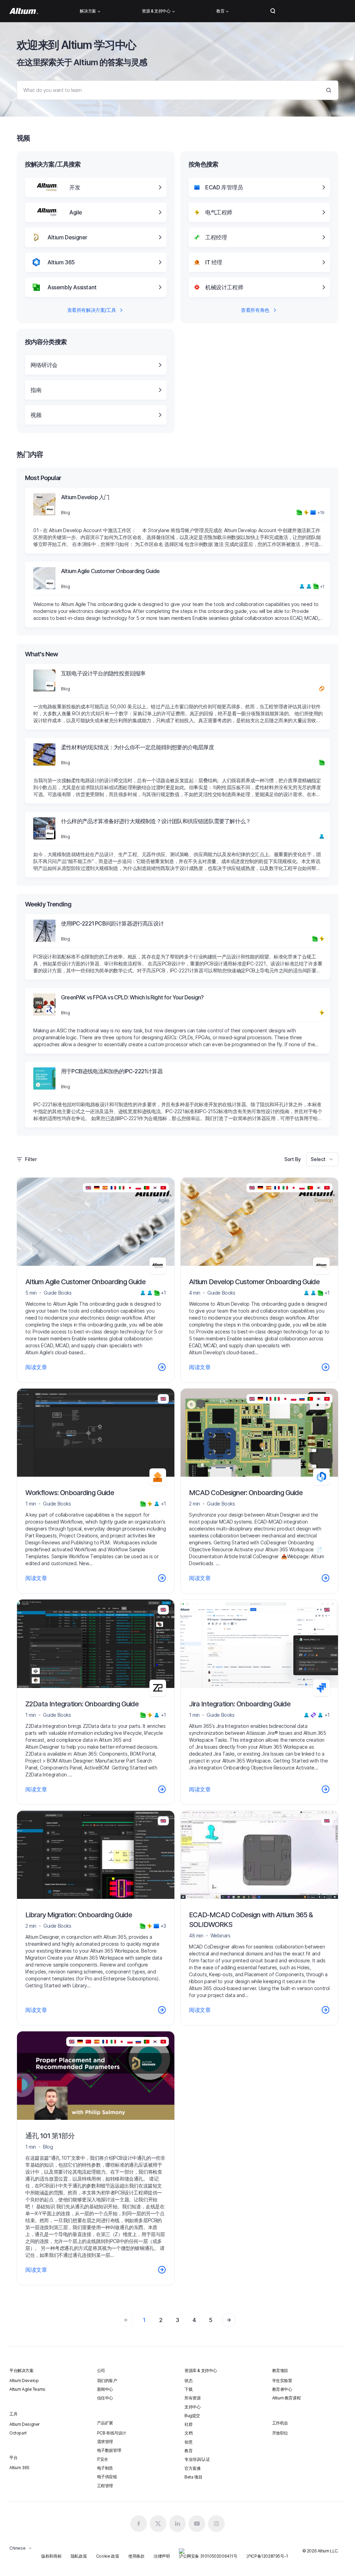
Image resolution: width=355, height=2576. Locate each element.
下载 (188, 2389)
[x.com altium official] (158, 2524)
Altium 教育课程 (287, 2398)
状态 (188, 2381)
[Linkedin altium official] (177, 2524)
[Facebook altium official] (139, 2524)
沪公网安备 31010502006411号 (208, 2556)
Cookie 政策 (107, 2556)
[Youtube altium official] (197, 2524)
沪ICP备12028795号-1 (267, 2556)
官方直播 (192, 2468)
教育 (188, 2451)
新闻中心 (105, 2389)
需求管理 (105, 2442)
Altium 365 (19, 2468)
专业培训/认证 (197, 2459)
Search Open (273, 11)
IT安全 (103, 2459)
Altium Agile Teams (27, 2389)
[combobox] (322, 1159)
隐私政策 (79, 2556)
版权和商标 (51, 2556)
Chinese (17, 2548)
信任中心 (105, 2398)
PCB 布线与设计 (112, 2433)
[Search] (329, 90)
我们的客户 (107, 2381)
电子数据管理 (109, 2450)
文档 (188, 2433)
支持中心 (192, 2407)
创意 (188, 2442)
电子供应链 (107, 2477)
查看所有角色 (255, 310)
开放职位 (280, 2433)
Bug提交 (192, 2416)
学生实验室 (282, 2381)
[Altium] (24, 11)
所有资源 (192, 2398)
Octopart (18, 2433)
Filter (31, 1159)
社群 (188, 2424)
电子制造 (105, 2468)
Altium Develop (24, 2381)
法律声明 (162, 2556)
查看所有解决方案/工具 (92, 310)
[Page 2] (229, 2320)
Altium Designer (25, 2424)
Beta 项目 (193, 2477)
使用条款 (136, 2556)
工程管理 (105, 2486)
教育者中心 (282, 2389)
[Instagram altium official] (216, 2524)
